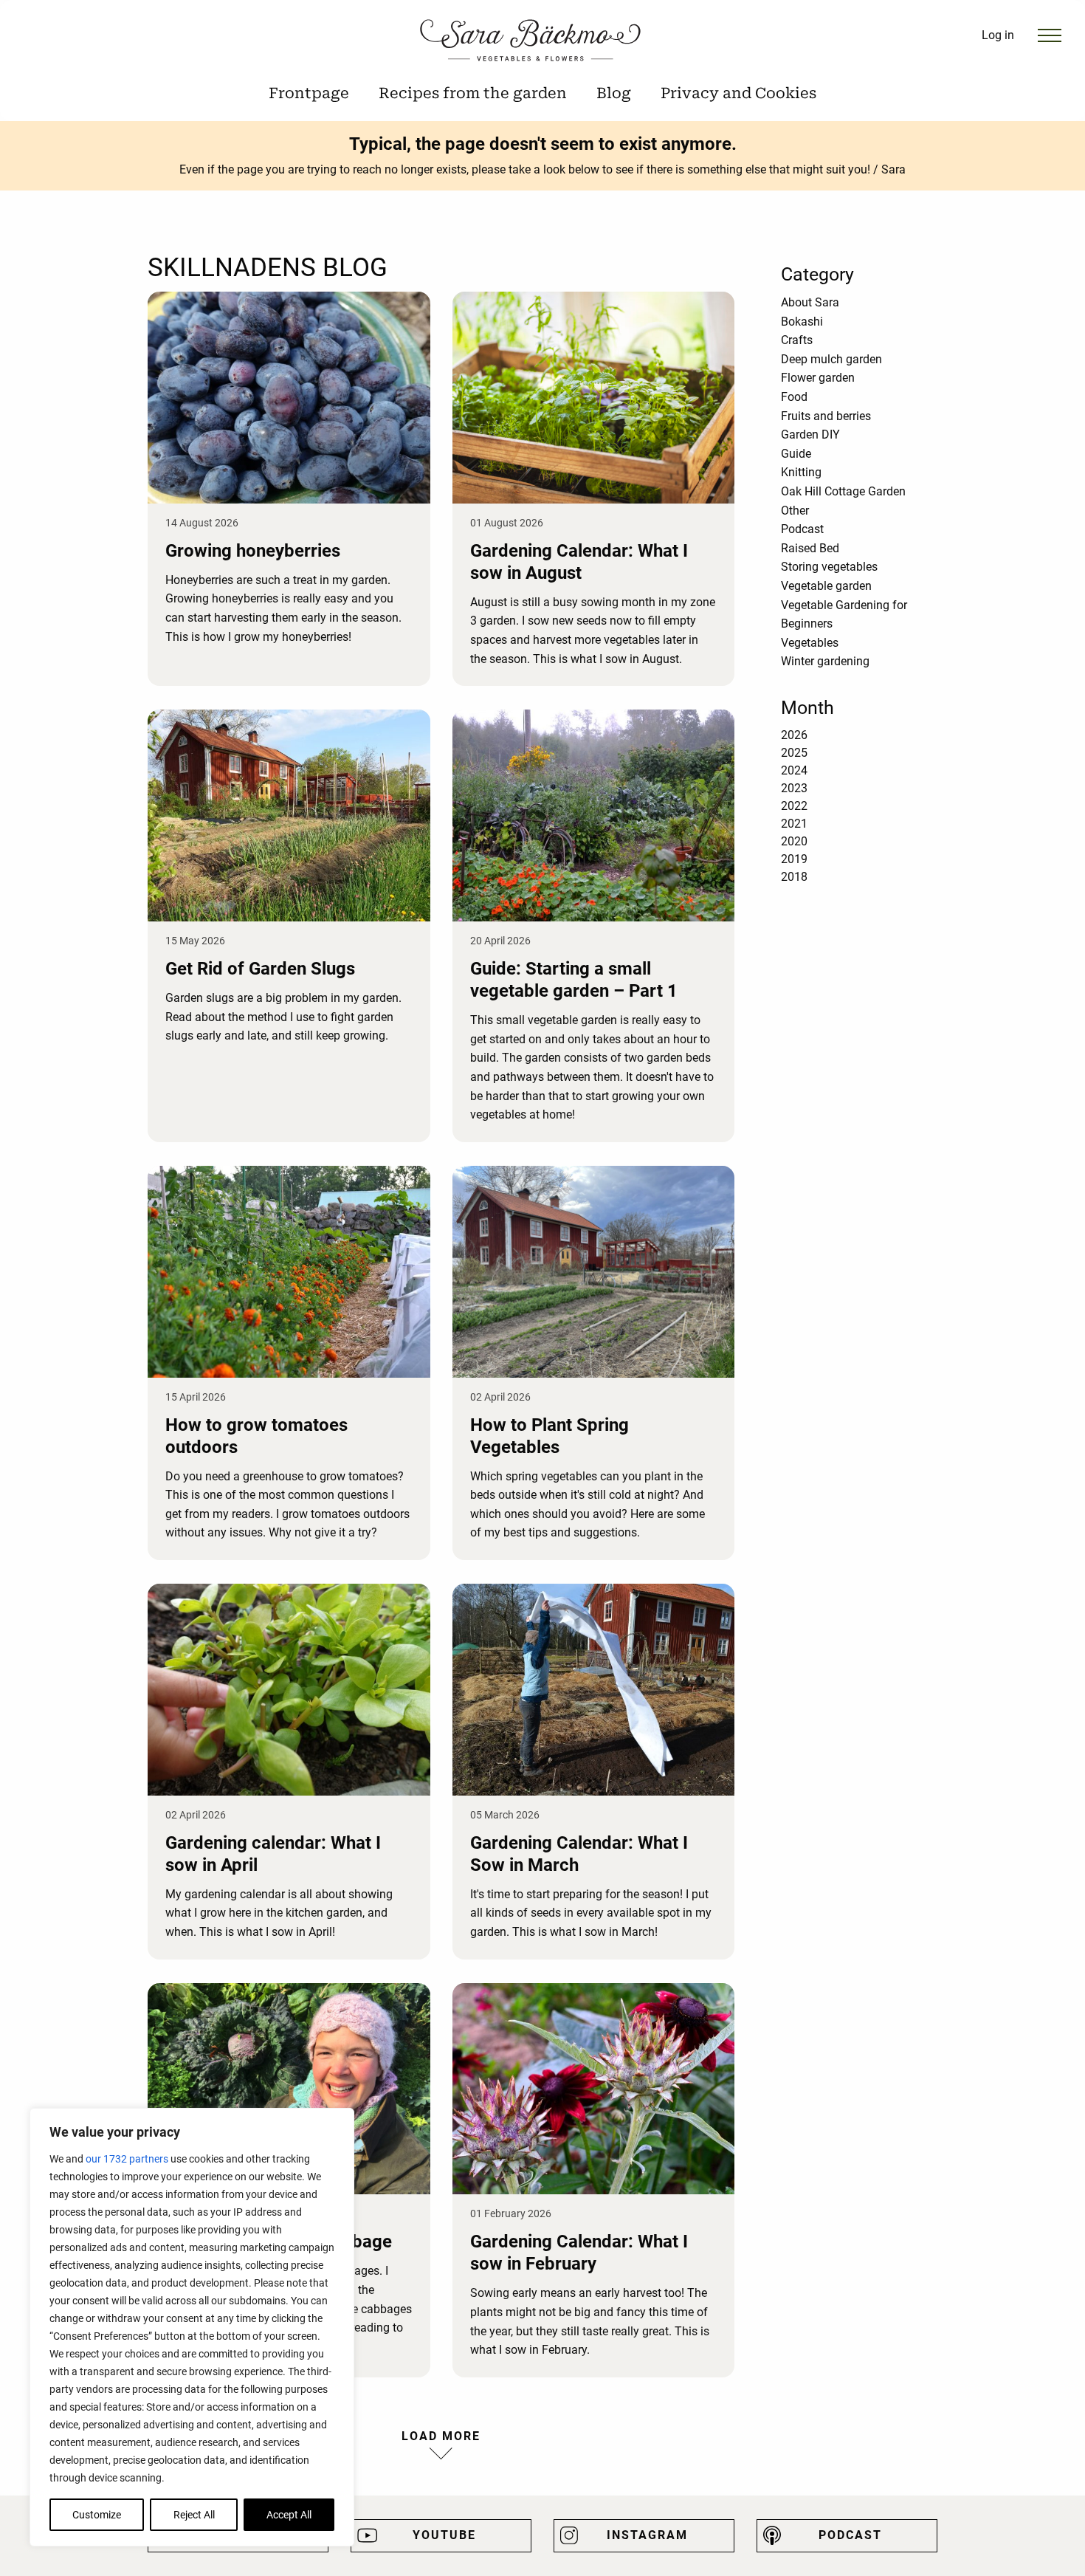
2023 (794, 788)
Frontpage (309, 93)
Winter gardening (825, 661)
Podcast (802, 529)
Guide (796, 454)
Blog (614, 93)
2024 (794, 770)
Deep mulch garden (831, 359)
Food (794, 397)
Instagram (647, 2535)
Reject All (194, 2515)
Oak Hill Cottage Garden (843, 491)
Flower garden (818, 378)
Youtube (444, 2535)
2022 (794, 806)
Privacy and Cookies (738, 93)
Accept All (289, 2515)
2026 (794, 735)
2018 (794, 877)
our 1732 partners (127, 2159)
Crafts (797, 340)
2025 (794, 753)
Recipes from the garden (473, 93)
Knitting (801, 472)
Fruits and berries (826, 416)
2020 (794, 841)
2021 (794, 824)
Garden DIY (810, 435)
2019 (794, 859)
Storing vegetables (829, 567)
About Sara (810, 302)
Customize (97, 2515)
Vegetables (810, 643)
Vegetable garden (826, 586)
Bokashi (802, 322)
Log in (998, 35)
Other (795, 511)
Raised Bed (810, 548)
